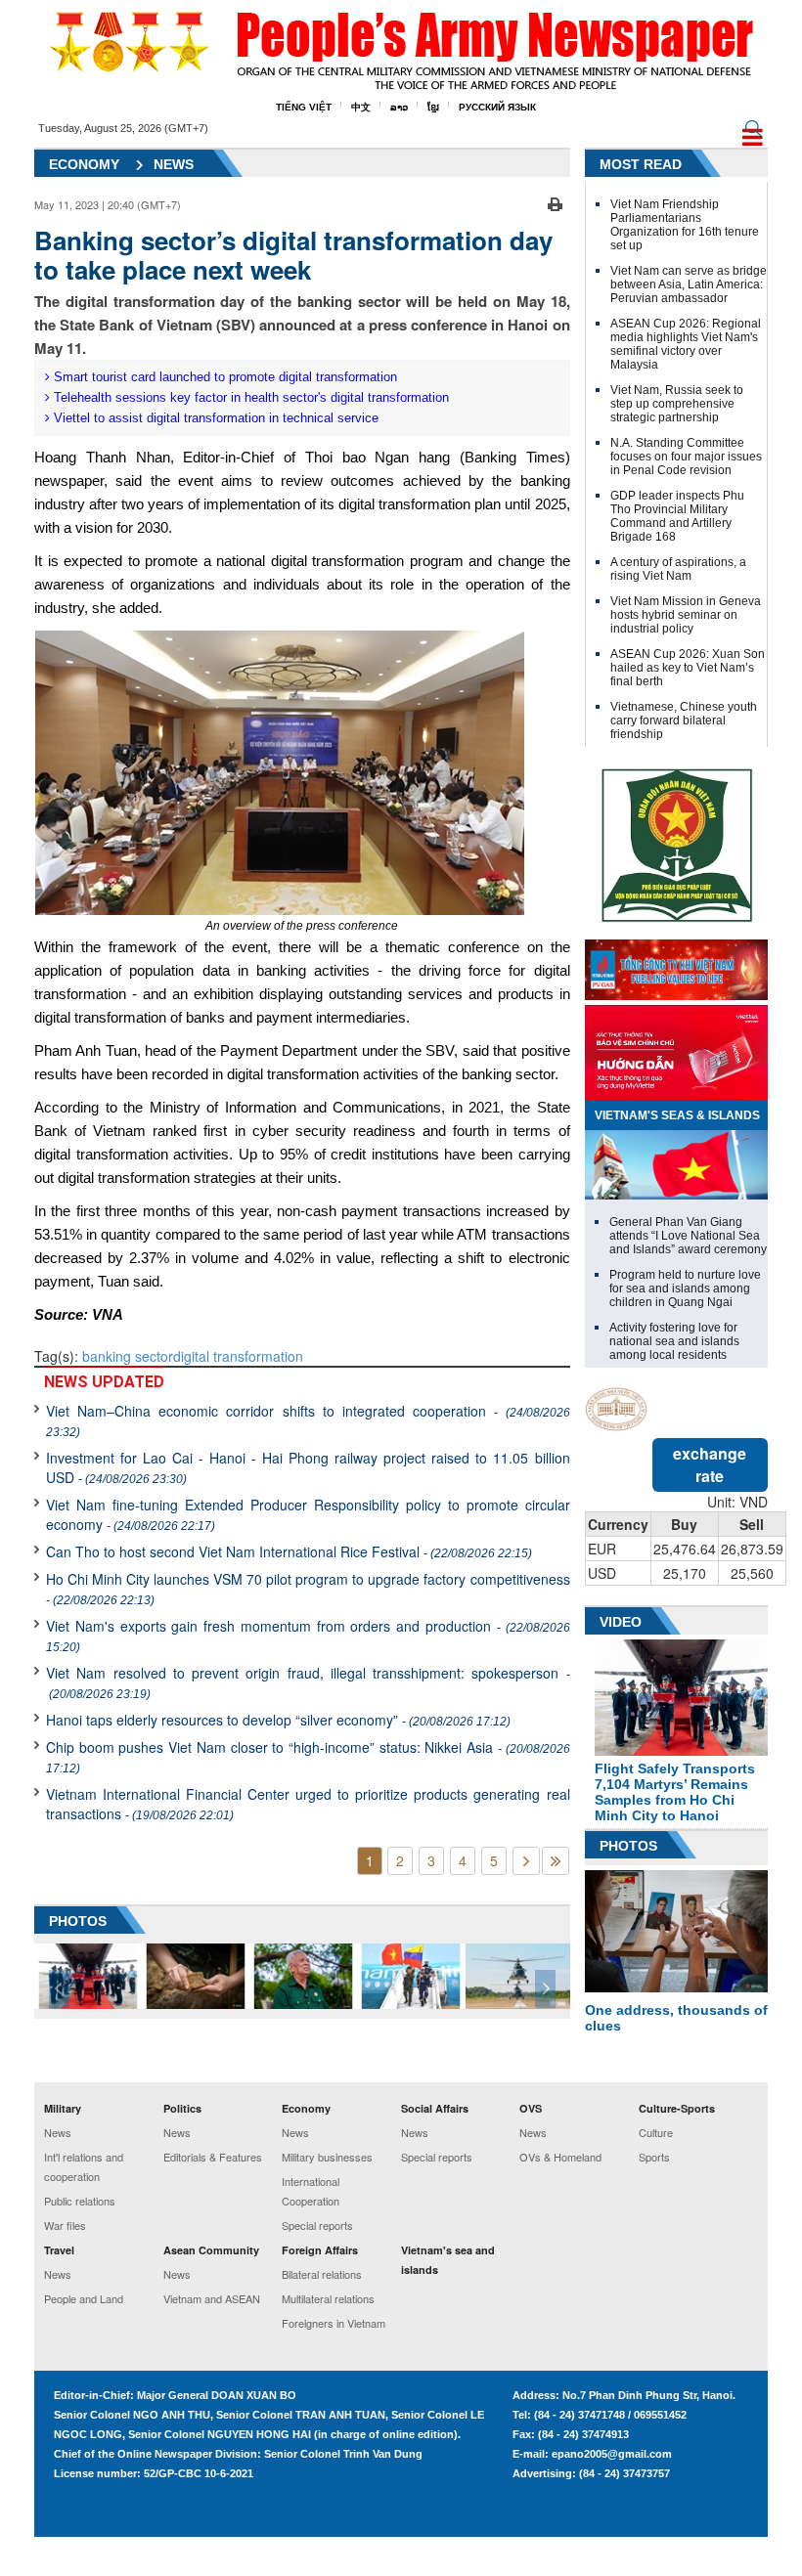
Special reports (317, 2225)
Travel (59, 2250)
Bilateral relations (322, 2274)
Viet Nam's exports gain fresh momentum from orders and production (308, 1635)
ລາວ (399, 107)
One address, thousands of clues (676, 2018)
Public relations (80, 2201)
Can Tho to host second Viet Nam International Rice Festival (289, 1551)
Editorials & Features (213, 2157)
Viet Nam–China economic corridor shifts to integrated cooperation (308, 1420)
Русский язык (497, 107)
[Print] (555, 202)
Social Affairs (435, 2108)
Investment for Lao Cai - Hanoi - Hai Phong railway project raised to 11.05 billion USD (308, 1467)
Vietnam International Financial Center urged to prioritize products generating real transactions (308, 1804)
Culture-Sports (677, 2108)
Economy (84, 164)
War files (65, 2225)
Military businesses (327, 2157)
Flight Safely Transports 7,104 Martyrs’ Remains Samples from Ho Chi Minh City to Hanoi (675, 1792)
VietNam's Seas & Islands (677, 1115)
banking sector (128, 1356)
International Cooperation (311, 2191)
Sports (654, 2157)
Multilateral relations (328, 2298)
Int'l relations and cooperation (84, 2166)
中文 (361, 107)
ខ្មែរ (433, 107)
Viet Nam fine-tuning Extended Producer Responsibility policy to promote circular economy (308, 1514)
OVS (531, 2108)
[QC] (676, 965)
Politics (182, 2108)
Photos (628, 1846)
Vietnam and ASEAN (212, 2298)
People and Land (84, 2298)
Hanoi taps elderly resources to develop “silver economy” (278, 1720)
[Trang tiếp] (526, 1861)
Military (63, 2108)
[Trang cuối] (556, 1861)
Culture (656, 2132)
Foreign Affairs (320, 2250)
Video (621, 1622)
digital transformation (238, 1356)
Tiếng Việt (304, 107)
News (174, 164)
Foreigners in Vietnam (334, 2323)
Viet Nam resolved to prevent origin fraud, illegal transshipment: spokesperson (308, 1682)
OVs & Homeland (560, 2157)
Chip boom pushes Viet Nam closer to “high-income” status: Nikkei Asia (308, 1756)
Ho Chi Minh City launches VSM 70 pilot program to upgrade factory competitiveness (308, 1588)
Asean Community (211, 2250)
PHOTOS (78, 1921)
